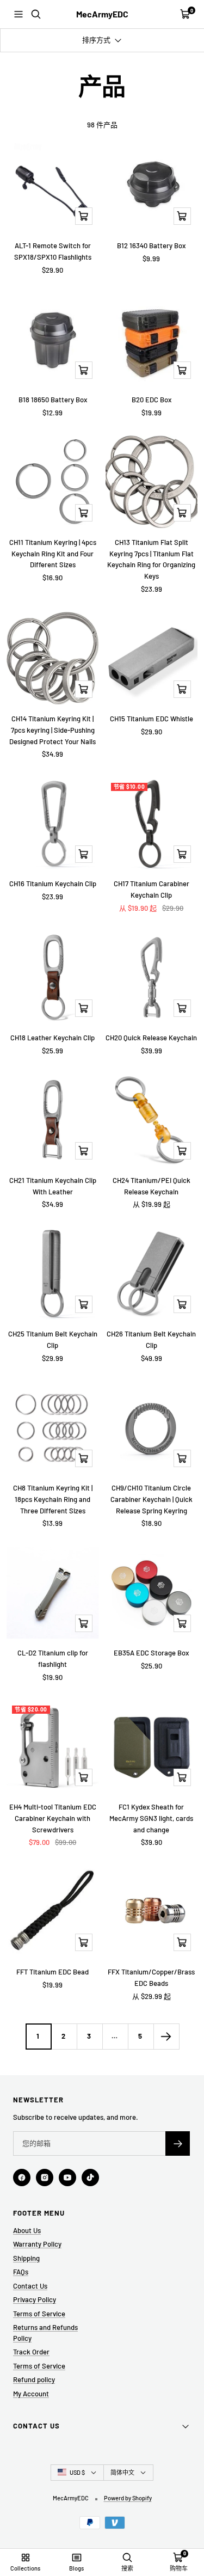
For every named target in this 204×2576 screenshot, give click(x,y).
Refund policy (34, 2379)
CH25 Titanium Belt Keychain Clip (53, 1339)
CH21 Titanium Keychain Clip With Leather (53, 1186)
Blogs (76, 2568)
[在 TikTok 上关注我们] (90, 2178)
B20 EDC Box (152, 400)
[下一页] (166, 2036)
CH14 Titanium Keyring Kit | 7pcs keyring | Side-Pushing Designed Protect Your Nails (52, 730)
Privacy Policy (35, 2299)
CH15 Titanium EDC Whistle (152, 719)
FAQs (21, 2272)
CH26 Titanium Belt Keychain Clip (151, 1339)
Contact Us (30, 2286)
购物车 (179, 2568)
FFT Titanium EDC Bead (52, 1972)
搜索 (127, 2568)
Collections (25, 2568)
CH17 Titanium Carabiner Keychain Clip (152, 889)
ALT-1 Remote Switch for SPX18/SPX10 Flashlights (53, 251)
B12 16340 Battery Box (151, 246)
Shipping (26, 2258)
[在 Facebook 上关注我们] (22, 2178)
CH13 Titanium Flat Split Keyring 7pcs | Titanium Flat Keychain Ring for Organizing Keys (151, 559)
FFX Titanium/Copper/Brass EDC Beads (151, 1977)
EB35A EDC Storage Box (151, 1653)
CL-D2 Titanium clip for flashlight (53, 1658)
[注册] (178, 2143)
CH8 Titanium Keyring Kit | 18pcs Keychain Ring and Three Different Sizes (53, 1499)
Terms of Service (39, 2314)
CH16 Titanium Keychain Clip (53, 884)
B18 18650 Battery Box (53, 400)
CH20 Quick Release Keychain (151, 1038)
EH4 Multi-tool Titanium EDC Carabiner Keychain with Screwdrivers (53, 1818)
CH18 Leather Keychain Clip (52, 1038)
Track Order (31, 2352)
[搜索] (36, 14)
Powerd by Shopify (128, 2498)
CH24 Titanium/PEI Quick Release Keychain (152, 1186)
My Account (31, 2394)
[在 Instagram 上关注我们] (45, 2178)
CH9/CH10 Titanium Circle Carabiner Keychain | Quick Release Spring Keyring (152, 1499)
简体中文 (122, 2472)
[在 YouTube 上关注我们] (67, 2178)
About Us (27, 2230)
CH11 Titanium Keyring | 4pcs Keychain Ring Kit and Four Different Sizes (53, 554)
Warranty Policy (37, 2244)
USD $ (77, 2472)
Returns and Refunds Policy (45, 2333)
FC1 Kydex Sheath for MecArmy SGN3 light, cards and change (151, 1818)
